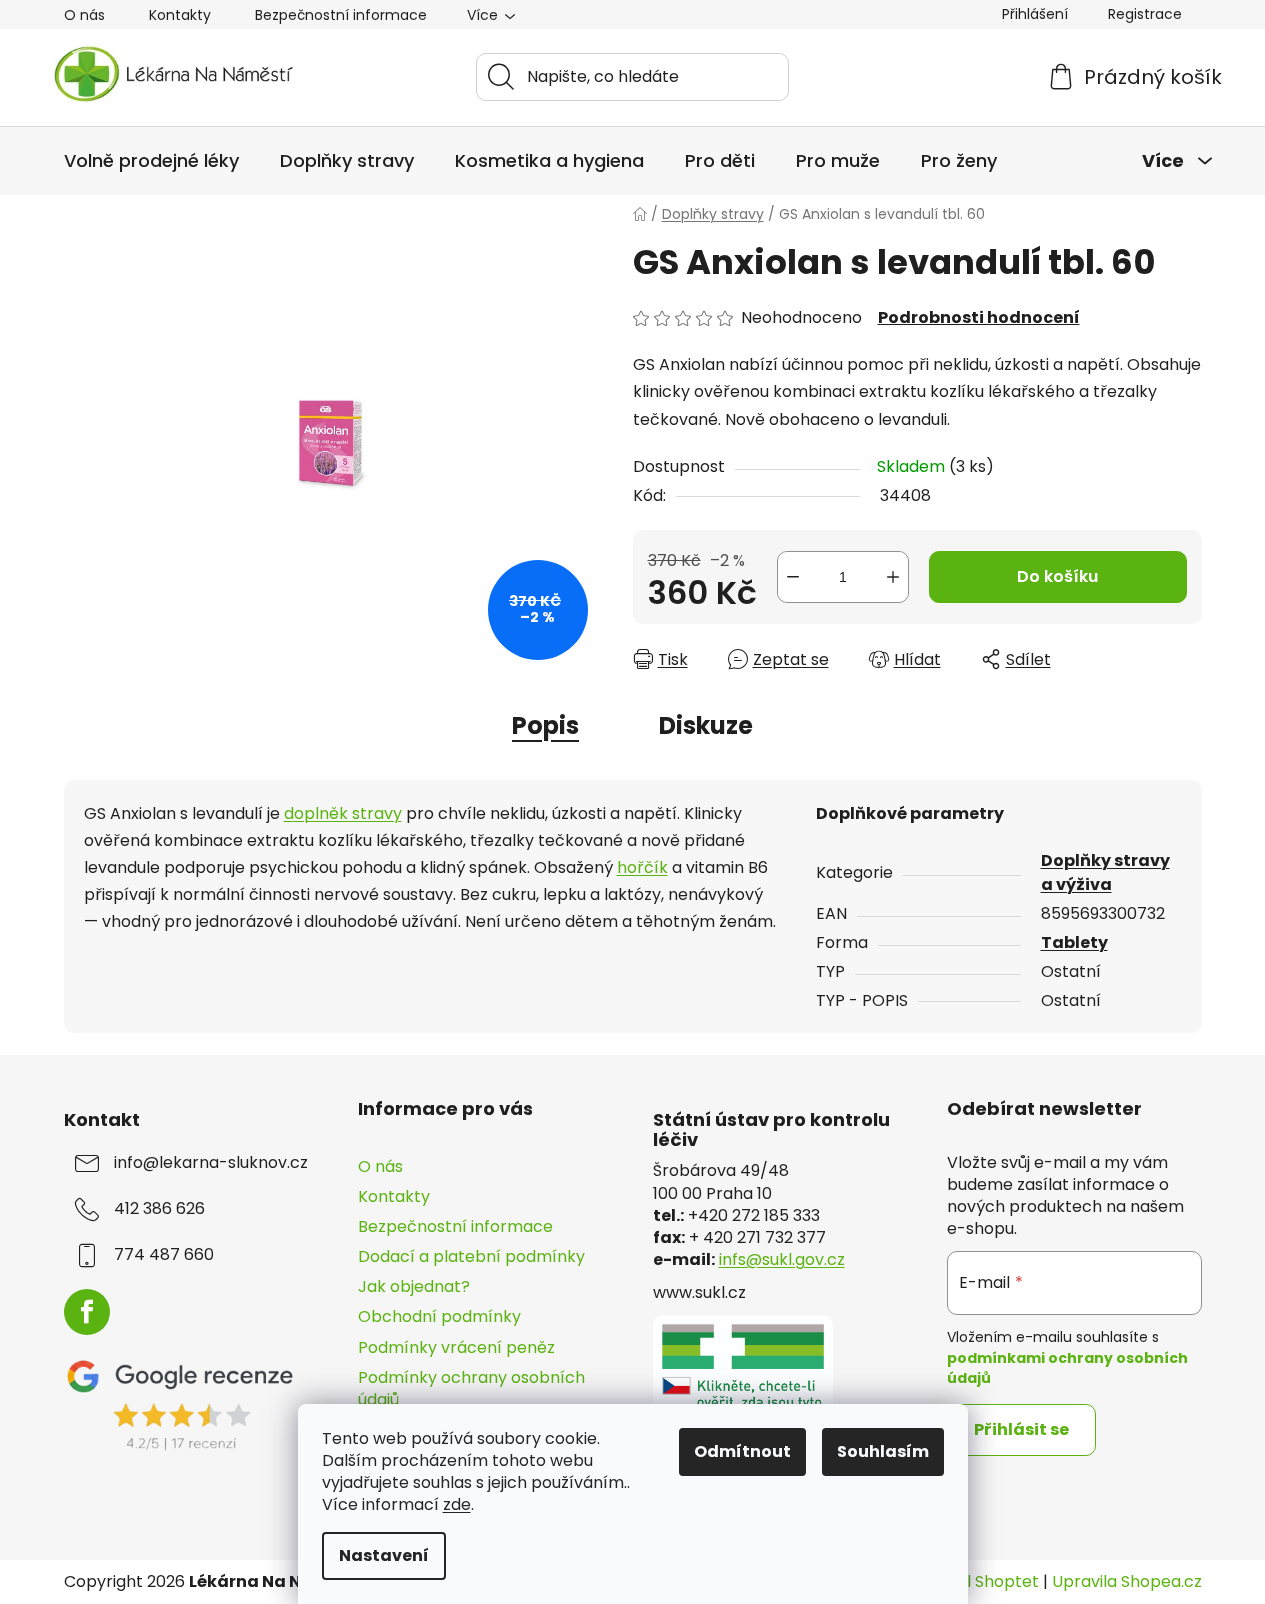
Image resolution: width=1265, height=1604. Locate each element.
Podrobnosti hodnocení (979, 318)
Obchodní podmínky (439, 1316)
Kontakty (180, 15)
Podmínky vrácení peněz (456, 1347)
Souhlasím (883, 1451)
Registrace (1145, 14)
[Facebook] (87, 1312)
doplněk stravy (343, 813)
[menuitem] (151, 161)
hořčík (642, 867)
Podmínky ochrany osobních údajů (471, 1388)
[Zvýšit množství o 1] (893, 577)
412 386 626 (159, 1209)
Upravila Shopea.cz (1127, 1582)
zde (457, 1504)
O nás (84, 15)
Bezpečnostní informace (341, 15)
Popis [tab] (545, 725)
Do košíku (1057, 576)
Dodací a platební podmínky (471, 1256)
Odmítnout (742, 1451)
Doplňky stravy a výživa (1105, 872)
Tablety (1074, 942)
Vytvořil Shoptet (975, 1582)
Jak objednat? (414, 1286)
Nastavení (384, 1555)
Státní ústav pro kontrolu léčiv (771, 1130)
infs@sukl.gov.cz (782, 1260)
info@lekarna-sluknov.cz (211, 1163)
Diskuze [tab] (706, 725)
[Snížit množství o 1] (793, 577)
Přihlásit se (1021, 1429)
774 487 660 (164, 1255)
